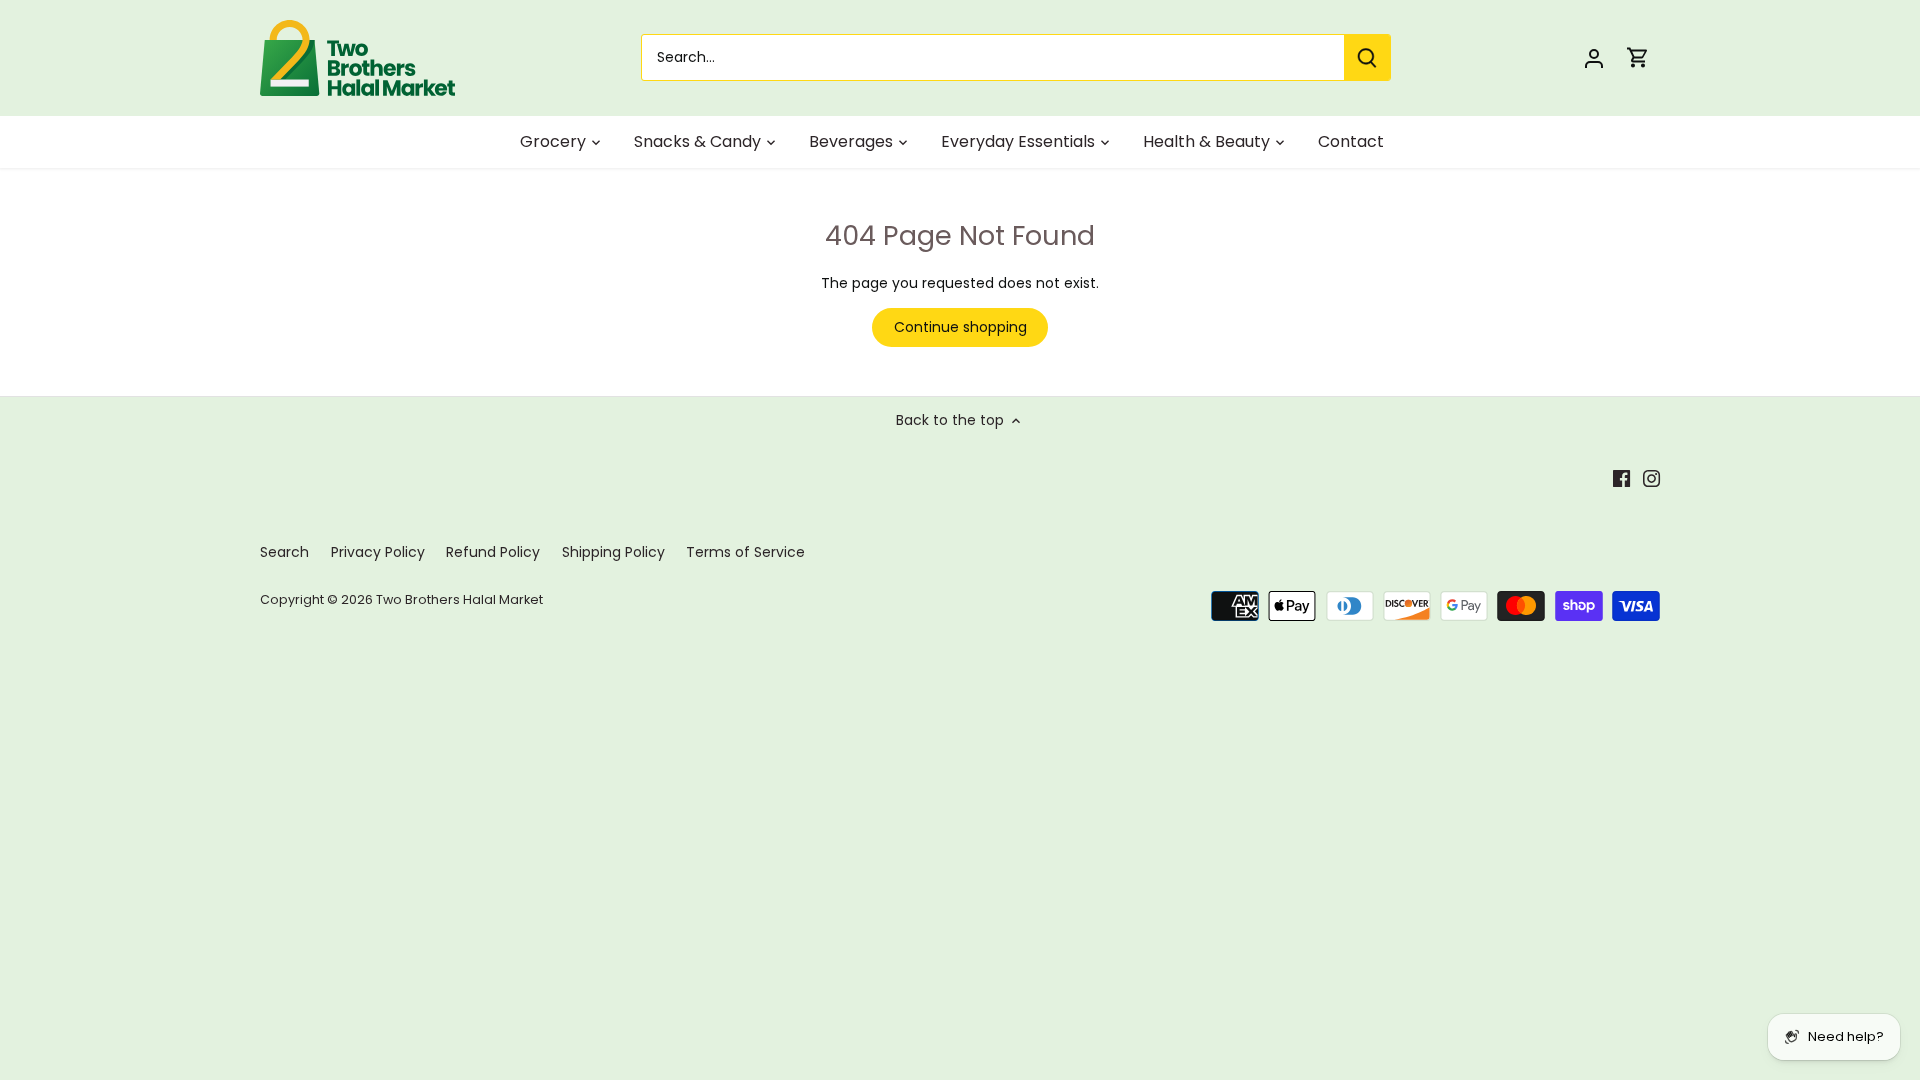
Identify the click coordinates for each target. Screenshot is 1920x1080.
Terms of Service (745, 552)
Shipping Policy (613, 552)
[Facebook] (1621, 478)
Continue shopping (960, 327)
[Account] (1594, 57)
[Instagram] (1651, 478)
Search (284, 552)
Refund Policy (493, 552)
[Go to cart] (1638, 57)
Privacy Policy (378, 552)
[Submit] (1367, 57)
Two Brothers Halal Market (459, 599)
